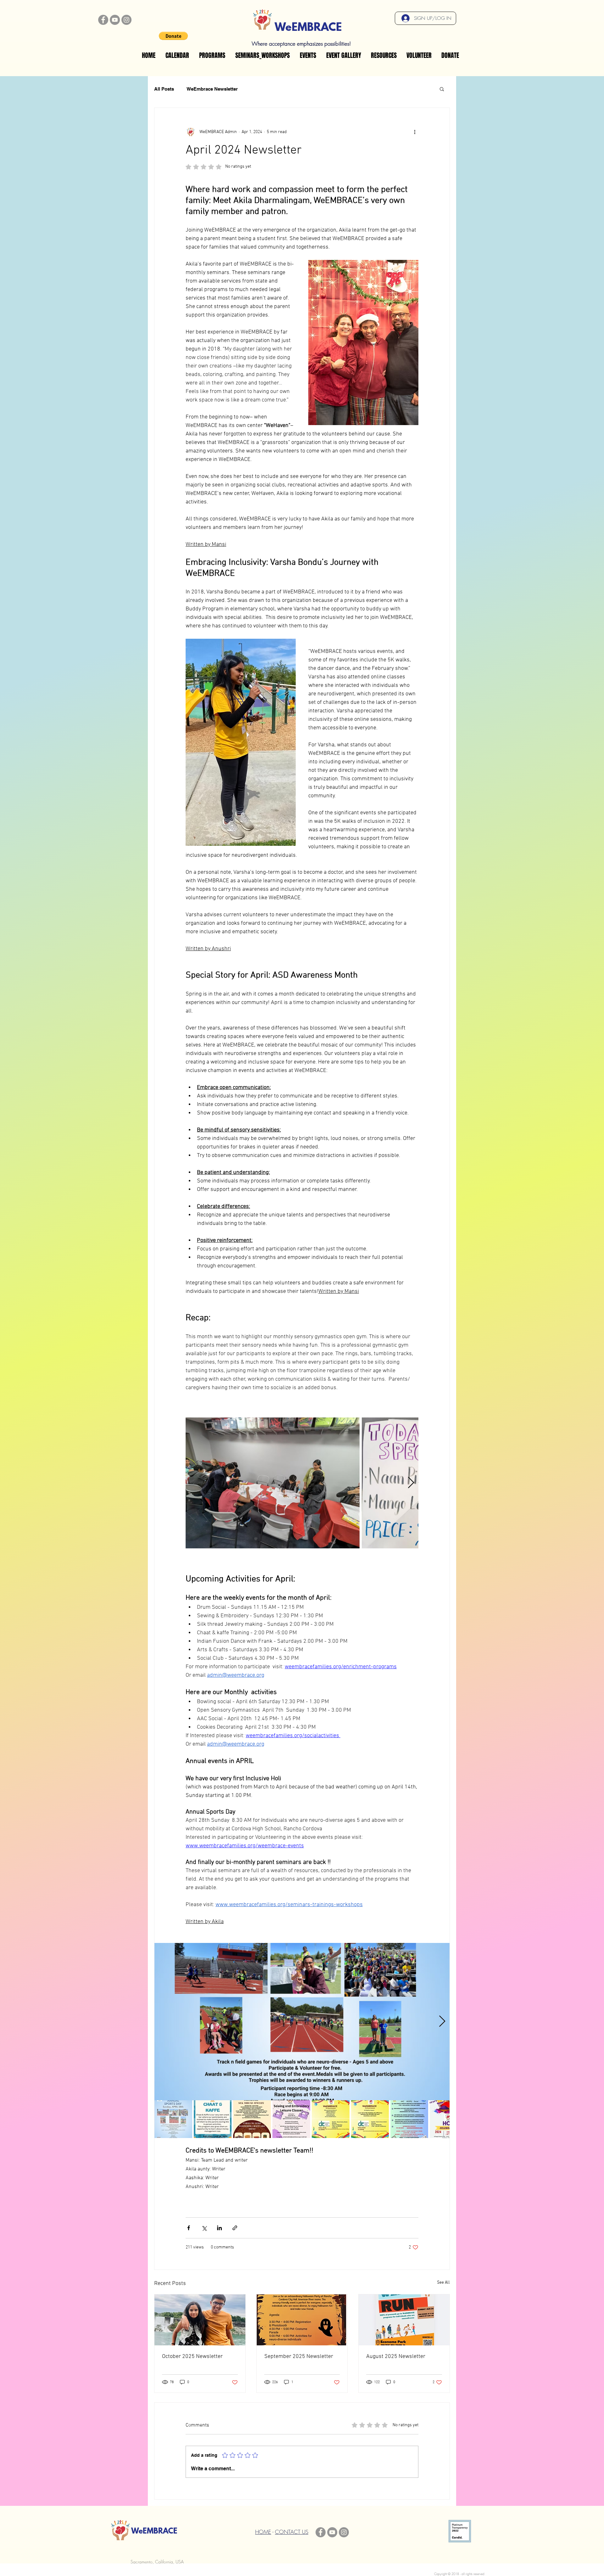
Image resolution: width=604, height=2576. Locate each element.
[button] (173, 36)
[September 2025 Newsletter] (302, 2320)
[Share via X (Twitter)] (204, 2228)
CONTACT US (292, 2532)
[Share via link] (235, 2228)
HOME (263, 2532)
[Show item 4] (291, 2119)
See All (443, 2283)
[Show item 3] (252, 2119)
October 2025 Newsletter (192, 2357)
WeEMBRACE (308, 28)
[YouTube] (115, 20)
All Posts (164, 89)
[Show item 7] (409, 2119)
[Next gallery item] (411, 1483)
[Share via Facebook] (189, 2228)
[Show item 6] (370, 2119)
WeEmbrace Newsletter (212, 89)
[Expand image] (273, 1483)
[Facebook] (103, 20)
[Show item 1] (173, 2119)
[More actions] (415, 132)
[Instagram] (126, 20)
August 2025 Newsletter (396, 2357)
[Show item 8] (449, 2119)
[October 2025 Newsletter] (200, 2320)
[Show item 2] (213, 2119)
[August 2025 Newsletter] (404, 2320)
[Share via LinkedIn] (219, 2228)
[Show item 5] (331, 2119)
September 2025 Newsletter (299, 2357)
